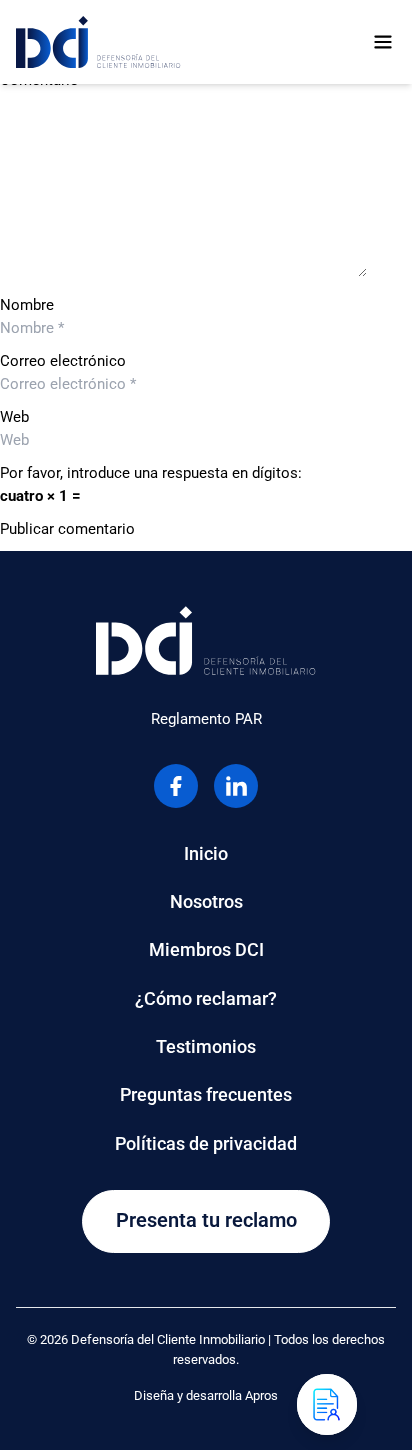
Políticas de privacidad (206, 1144)
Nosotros (206, 902)
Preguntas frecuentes (206, 1095)
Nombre (27, 305)
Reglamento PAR (206, 719)
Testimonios (206, 1047)
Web (14, 417)
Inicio (206, 854)
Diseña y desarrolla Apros (206, 1395)
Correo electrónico (63, 361)
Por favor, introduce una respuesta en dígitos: (151, 473)
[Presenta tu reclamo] (327, 1404)
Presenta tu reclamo (206, 1220)
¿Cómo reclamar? (206, 999)
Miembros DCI (206, 950)
